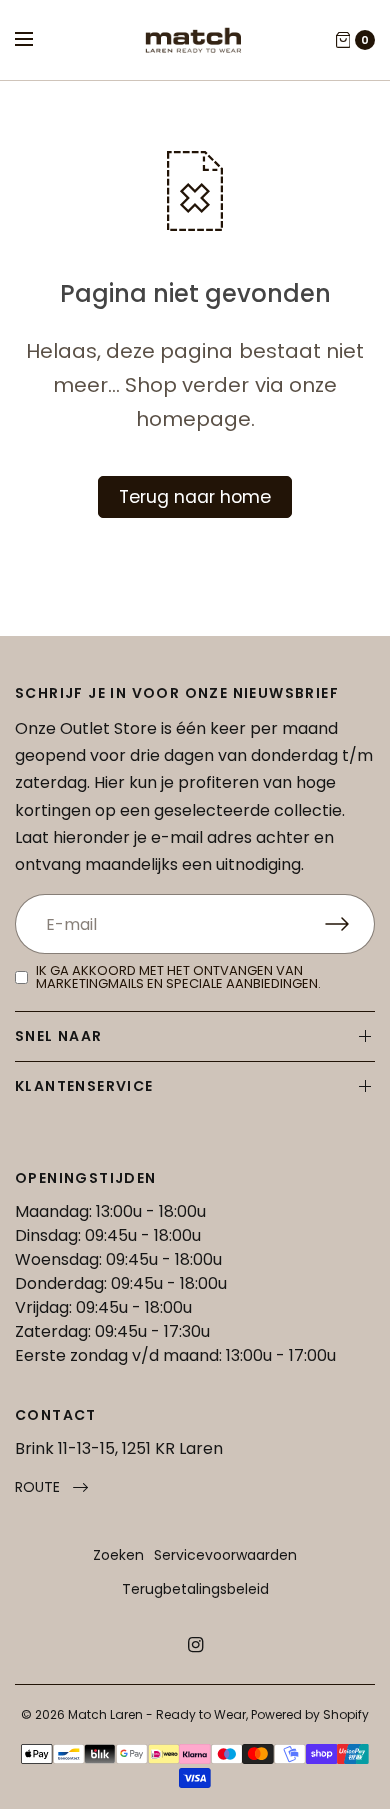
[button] (51, 1487)
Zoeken (118, 1555)
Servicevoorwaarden (225, 1555)
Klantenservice (84, 1086)
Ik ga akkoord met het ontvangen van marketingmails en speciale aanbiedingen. (178, 977)
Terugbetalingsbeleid (195, 1589)
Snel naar (59, 1036)
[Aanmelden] (350, 924)
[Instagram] (195, 1645)
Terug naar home (195, 497)
